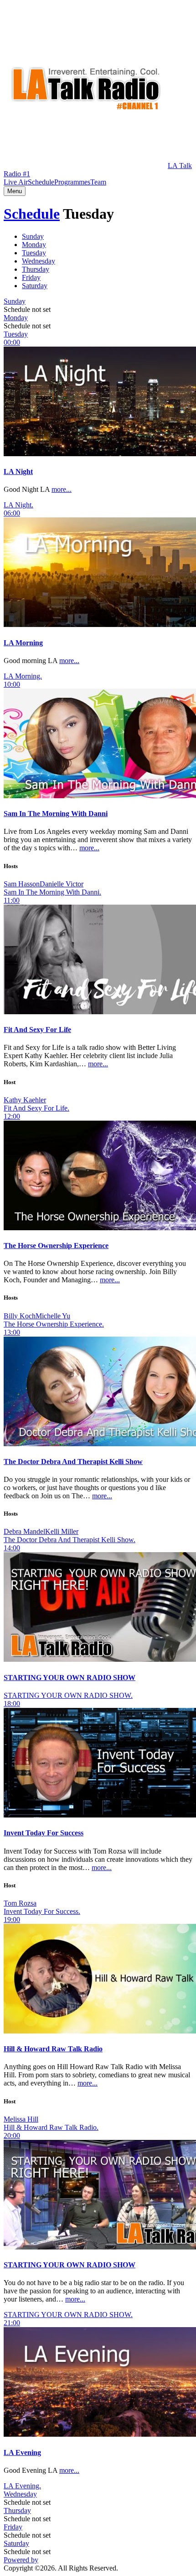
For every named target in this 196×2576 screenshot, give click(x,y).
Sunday (15, 301)
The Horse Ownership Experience (56, 1246)
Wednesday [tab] (39, 261)
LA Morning (23, 643)
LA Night (18, 471)
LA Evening (22, 2452)
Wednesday (20, 2494)
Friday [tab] (31, 277)
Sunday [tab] (33, 236)
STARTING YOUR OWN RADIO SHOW (70, 1678)
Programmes (72, 182)
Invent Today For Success (44, 1833)
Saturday (16, 2543)
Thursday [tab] (36, 269)
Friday (13, 2527)
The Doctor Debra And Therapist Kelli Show (73, 1462)
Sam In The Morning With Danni (56, 814)
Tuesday (16, 334)
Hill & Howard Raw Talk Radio (53, 2049)
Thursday (17, 2510)
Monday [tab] (34, 245)
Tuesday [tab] (34, 253)
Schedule (41, 182)
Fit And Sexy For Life (37, 1030)
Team (98, 182)
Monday (16, 318)
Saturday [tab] (35, 286)
